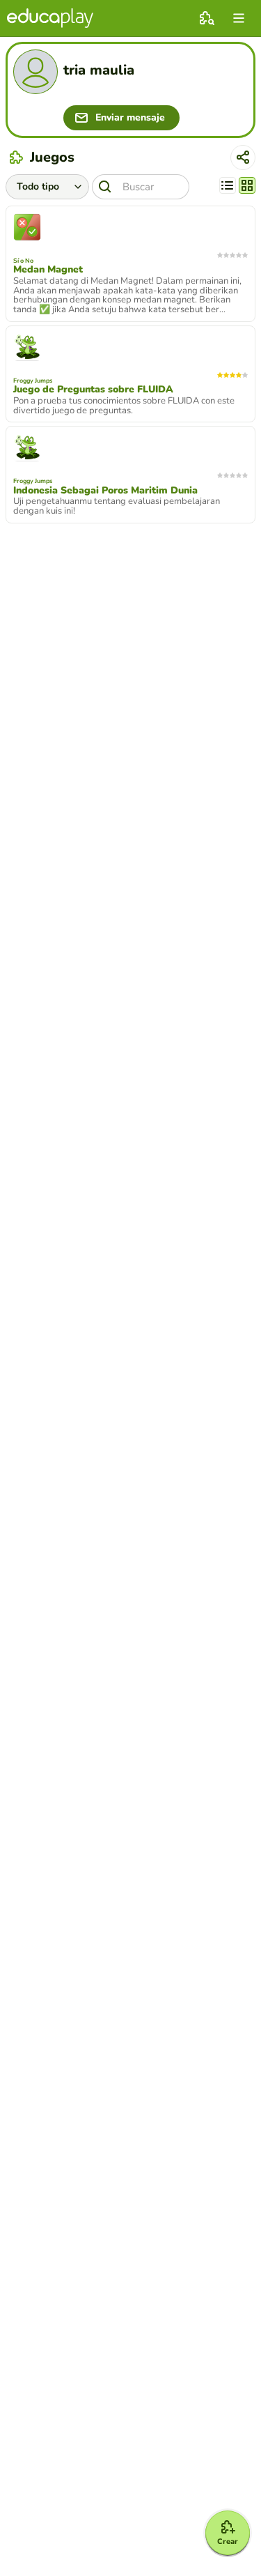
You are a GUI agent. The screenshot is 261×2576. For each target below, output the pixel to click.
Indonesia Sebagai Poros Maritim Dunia (105, 491)
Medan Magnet (48, 270)
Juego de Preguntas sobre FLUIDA (93, 390)
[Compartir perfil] (243, 158)
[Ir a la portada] (50, 18)
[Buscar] (105, 187)
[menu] (239, 18)
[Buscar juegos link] (207, 18)
